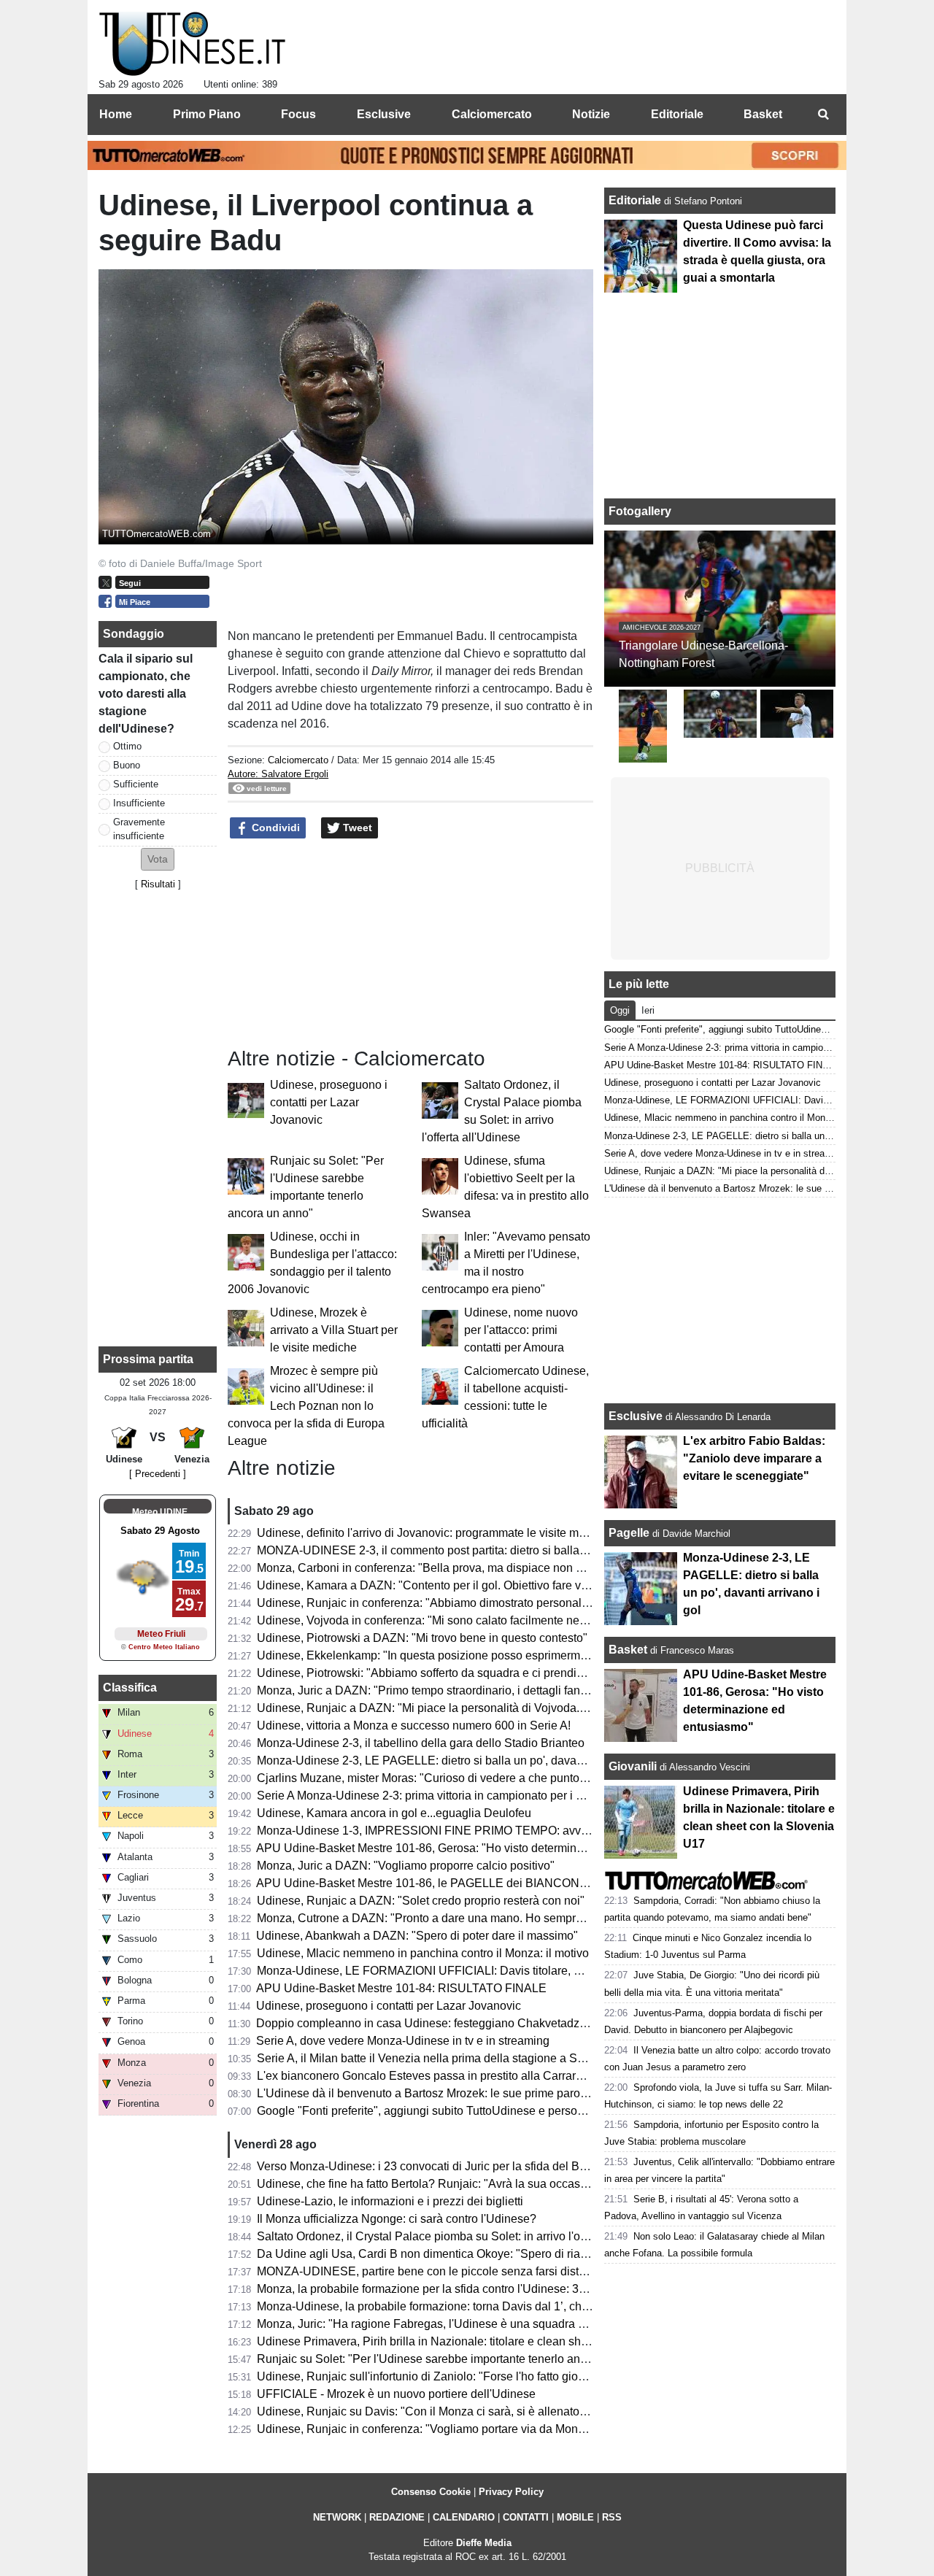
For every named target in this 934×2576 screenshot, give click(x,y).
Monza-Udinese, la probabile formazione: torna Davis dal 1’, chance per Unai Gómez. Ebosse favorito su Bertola (547, 2306)
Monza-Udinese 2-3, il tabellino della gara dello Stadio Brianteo (421, 1743)
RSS (612, 2517)
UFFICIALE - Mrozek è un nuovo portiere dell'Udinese (396, 2394)
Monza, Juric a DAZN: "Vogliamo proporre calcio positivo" (406, 1866)
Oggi (620, 1010)
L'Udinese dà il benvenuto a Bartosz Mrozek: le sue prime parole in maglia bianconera (479, 2093)
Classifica (130, 1688)
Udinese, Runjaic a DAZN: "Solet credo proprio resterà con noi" (421, 1901)
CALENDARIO (464, 2517)
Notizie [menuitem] (591, 114)
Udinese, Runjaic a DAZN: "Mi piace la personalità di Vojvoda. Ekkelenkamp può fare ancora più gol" (518, 1708)
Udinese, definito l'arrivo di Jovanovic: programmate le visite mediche (435, 1533)
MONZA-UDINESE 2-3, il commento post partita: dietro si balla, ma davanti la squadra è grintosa (505, 1550)
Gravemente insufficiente (139, 829)
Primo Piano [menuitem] (207, 114)
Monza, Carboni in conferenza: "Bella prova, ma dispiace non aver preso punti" (460, 1568)
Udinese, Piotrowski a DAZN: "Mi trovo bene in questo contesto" (422, 1638)
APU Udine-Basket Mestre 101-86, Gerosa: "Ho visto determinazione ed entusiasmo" (475, 1848)
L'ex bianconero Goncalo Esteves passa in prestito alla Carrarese (426, 2076)
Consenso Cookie (431, 2492)
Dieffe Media (484, 2543)
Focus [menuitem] (298, 114)
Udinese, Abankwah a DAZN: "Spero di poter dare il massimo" (417, 1936)
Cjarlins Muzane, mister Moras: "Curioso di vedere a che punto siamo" (437, 1778)
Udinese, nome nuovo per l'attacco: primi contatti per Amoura (521, 1330)
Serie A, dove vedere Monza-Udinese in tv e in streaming (403, 2041)
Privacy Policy (511, 2492)
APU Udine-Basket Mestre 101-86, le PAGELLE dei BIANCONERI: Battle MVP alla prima (487, 1883)
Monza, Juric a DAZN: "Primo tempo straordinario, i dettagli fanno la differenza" (460, 1690)
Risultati (158, 884)
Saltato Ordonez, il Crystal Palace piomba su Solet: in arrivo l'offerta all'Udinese (462, 2236)
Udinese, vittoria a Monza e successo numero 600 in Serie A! (414, 1725)
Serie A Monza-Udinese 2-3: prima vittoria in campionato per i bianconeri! (445, 1796)
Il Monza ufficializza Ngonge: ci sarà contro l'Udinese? (397, 2219)
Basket (628, 1650)
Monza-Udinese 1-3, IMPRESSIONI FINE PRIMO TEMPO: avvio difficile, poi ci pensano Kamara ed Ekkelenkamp (551, 1831)
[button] (158, 859)
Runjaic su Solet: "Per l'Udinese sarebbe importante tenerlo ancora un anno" (455, 2359)
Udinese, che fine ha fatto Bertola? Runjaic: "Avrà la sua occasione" (432, 2184)
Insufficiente (139, 803)
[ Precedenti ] (158, 1474)
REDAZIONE (397, 2517)
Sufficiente (136, 784)
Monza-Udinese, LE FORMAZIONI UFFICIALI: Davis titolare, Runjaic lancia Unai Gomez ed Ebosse (516, 1971)
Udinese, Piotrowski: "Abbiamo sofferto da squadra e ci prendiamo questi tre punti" (470, 1673)
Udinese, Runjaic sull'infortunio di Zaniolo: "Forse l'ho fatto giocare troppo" (449, 2376)
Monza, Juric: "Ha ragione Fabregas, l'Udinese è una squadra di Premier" (446, 2324)
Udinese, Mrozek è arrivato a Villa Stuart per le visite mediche (334, 1330)
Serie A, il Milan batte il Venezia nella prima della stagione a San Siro (436, 2058)
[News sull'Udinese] (192, 45)
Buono (127, 765)
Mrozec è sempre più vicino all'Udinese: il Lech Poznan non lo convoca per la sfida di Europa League (306, 1406)
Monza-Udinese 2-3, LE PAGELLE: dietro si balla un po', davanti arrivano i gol (458, 1761)
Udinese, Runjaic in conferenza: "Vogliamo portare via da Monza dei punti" (449, 2429)
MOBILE (575, 2517)
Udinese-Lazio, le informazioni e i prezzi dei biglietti (390, 2201)
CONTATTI (526, 2517)
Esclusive (636, 1416)
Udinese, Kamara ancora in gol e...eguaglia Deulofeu (394, 1813)
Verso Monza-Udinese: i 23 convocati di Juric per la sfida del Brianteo (436, 2166)
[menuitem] (823, 115)
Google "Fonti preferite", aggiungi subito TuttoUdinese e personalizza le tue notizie (470, 2111)
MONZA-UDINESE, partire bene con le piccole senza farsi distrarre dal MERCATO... (474, 2271)
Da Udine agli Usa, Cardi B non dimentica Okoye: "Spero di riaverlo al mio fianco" (468, 2254)
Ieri (648, 1010)
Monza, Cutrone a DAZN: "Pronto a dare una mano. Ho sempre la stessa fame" (460, 1918)
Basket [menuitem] (763, 114)
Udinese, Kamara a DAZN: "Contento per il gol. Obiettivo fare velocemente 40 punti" (474, 1585)
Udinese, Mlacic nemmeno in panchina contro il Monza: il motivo (423, 1953)
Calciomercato (298, 760)
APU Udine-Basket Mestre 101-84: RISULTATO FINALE (401, 1988)
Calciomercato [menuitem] (492, 114)
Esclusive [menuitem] (384, 114)
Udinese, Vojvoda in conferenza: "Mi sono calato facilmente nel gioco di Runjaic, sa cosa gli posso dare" (526, 1620)
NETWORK (337, 2517)
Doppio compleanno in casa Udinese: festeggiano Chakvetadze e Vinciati (447, 2023)
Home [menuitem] (116, 114)
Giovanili (633, 1766)
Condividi (274, 828)
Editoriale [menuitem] (677, 114)
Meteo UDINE (160, 1512)
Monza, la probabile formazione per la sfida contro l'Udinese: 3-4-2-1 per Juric (457, 2289)
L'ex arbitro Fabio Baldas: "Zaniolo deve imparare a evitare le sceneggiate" (754, 1458)
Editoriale (636, 200)
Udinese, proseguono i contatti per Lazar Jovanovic (329, 1102)
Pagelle (629, 1533)
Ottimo (127, 746)
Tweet (356, 828)
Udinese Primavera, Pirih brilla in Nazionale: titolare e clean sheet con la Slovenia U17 (481, 2341)
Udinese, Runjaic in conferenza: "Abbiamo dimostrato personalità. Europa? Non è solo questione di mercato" (538, 1603)
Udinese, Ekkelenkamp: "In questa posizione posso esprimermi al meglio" (447, 1655)
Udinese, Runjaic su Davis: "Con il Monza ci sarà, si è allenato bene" (435, 2411)
